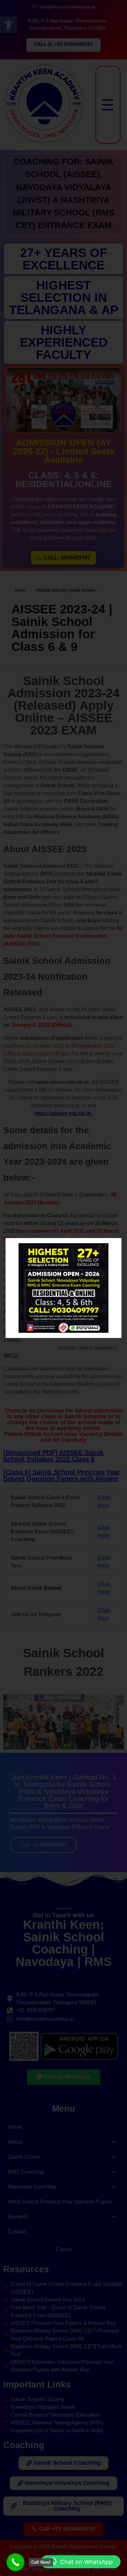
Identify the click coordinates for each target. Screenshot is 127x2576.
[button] (81, 2562)
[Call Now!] (15, 2562)
